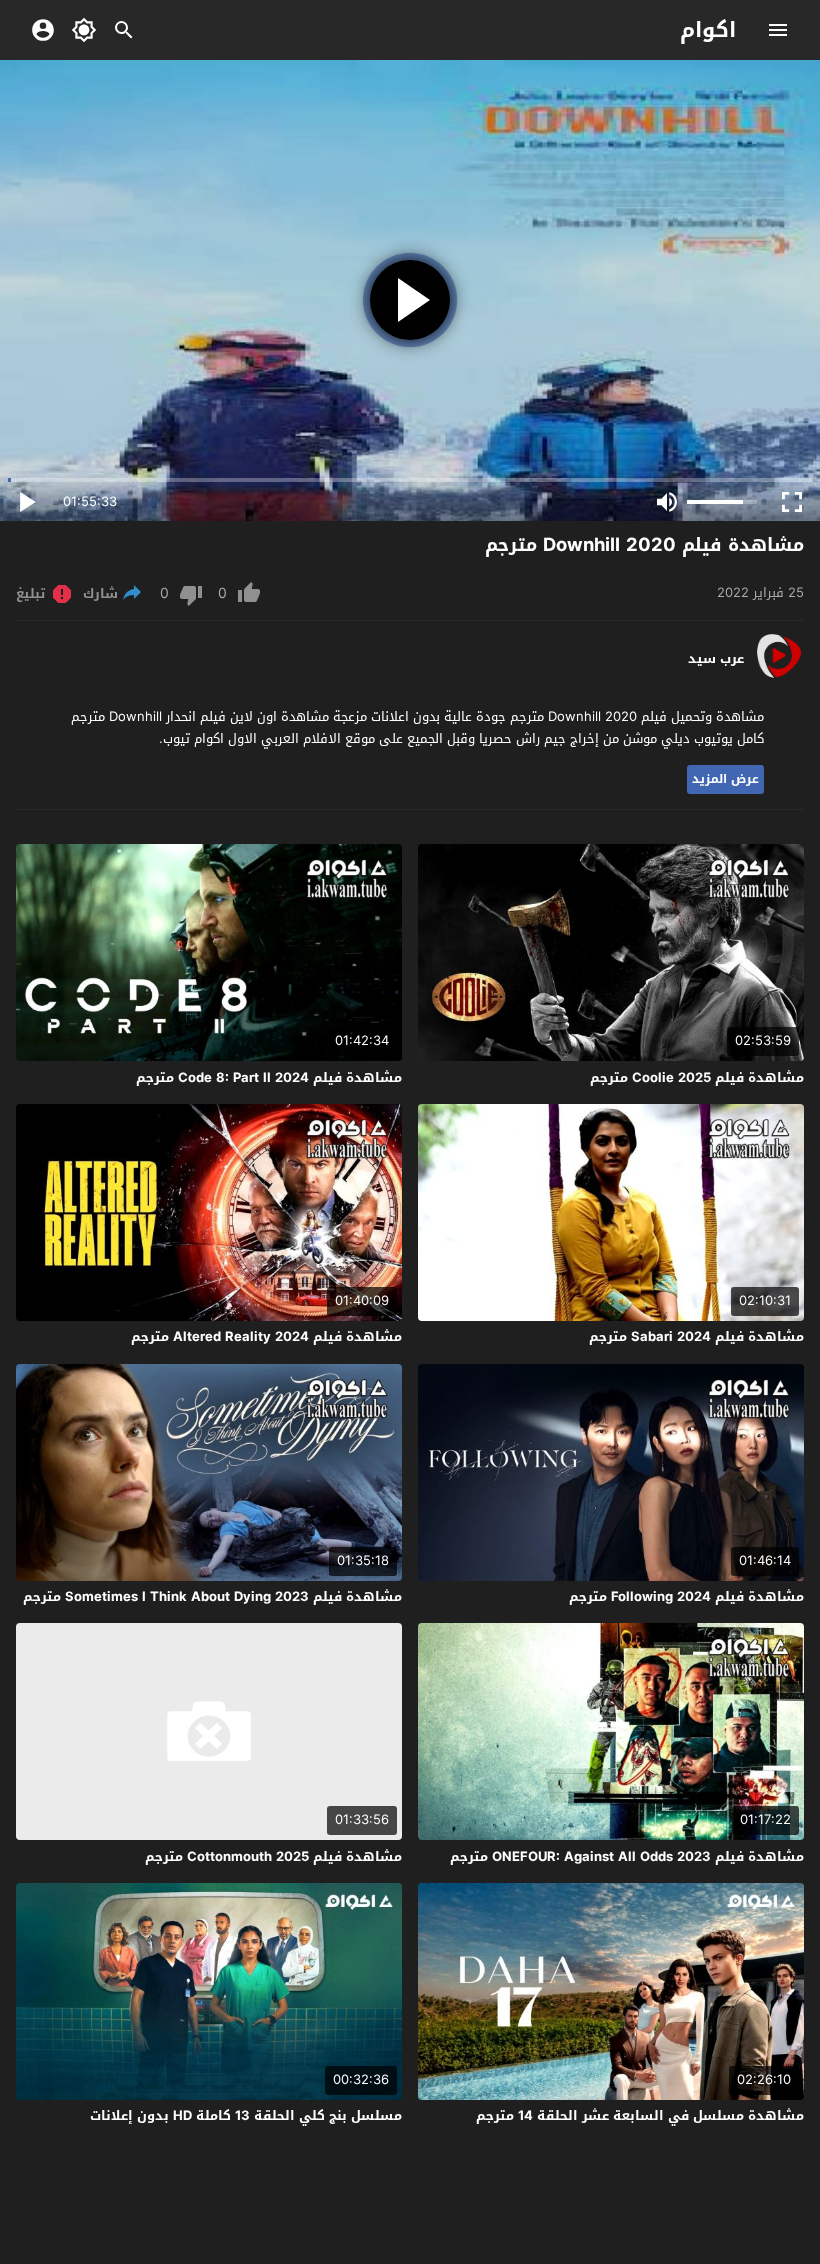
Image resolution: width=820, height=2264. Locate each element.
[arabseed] (778, 676)
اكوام (708, 30)
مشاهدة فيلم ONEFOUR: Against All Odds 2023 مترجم (627, 1856)
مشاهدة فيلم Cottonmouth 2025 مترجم (273, 1856)
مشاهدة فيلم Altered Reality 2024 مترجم (266, 1336)
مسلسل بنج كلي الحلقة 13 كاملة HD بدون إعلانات (246, 2115)
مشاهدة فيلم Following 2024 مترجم (686, 1596)
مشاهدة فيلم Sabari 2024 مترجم (696, 1336)
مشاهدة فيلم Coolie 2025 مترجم (697, 1077)
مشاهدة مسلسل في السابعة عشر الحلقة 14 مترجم (640, 2115)
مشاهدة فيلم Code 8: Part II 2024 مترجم (269, 1077)
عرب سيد (716, 659)
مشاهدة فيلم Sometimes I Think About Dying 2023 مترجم (212, 1596)
